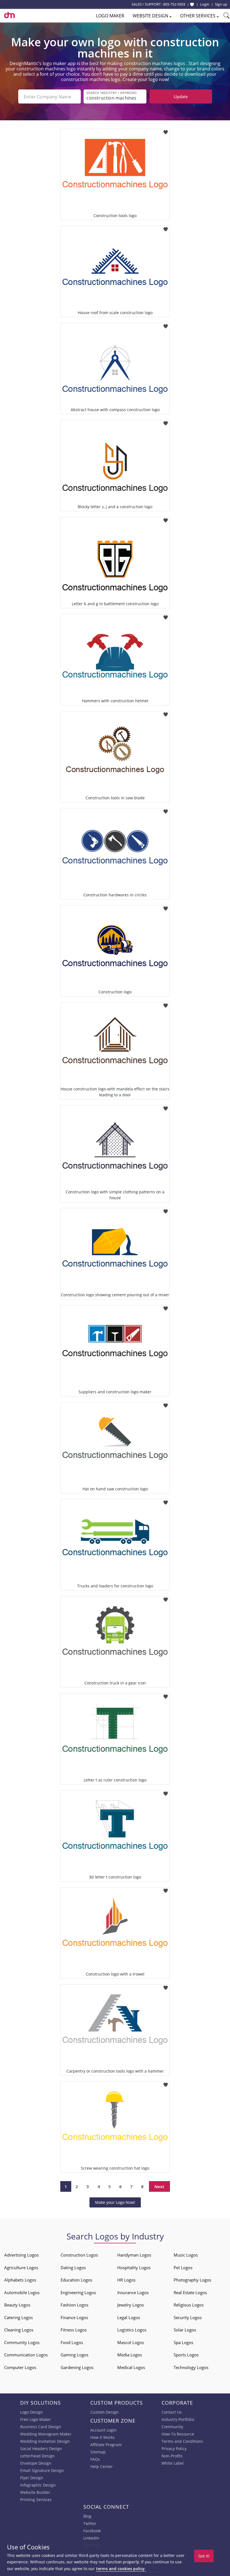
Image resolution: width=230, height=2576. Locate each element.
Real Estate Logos (190, 2292)
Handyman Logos (134, 2255)
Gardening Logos (77, 2367)
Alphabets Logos (20, 2280)
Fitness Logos (74, 2330)
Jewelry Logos (131, 2305)
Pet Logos (183, 2267)
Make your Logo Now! (115, 2202)
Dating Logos (73, 2267)
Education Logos (76, 2280)
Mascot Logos (131, 2342)
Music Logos (186, 2255)
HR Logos (126, 2280)
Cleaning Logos (19, 2330)
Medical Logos (131, 2367)
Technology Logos (191, 2367)
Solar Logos (185, 2330)
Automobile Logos (22, 2292)
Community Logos (22, 2342)
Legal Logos (129, 2317)
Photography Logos (192, 2280)
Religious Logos (189, 2305)
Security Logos (188, 2317)
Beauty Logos (17, 2305)
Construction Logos (79, 2255)
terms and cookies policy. (121, 2569)
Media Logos (130, 2355)
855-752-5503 (174, 4)
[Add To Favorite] (166, 131)
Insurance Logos (133, 2292)
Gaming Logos (74, 2355)
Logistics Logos (132, 2330)
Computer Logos (20, 2367)
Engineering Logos (78, 2292)
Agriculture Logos (21, 2267)
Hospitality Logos (134, 2267)
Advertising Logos (21, 2255)
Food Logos (72, 2342)
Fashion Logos (74, 2305)
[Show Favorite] (192, 4)
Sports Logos (186, 2355)
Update (181, 96)
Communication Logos (26, 2355)
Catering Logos (19, 2317)
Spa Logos (183, 2342)
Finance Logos (74, 2317)
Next (159, 2186)
